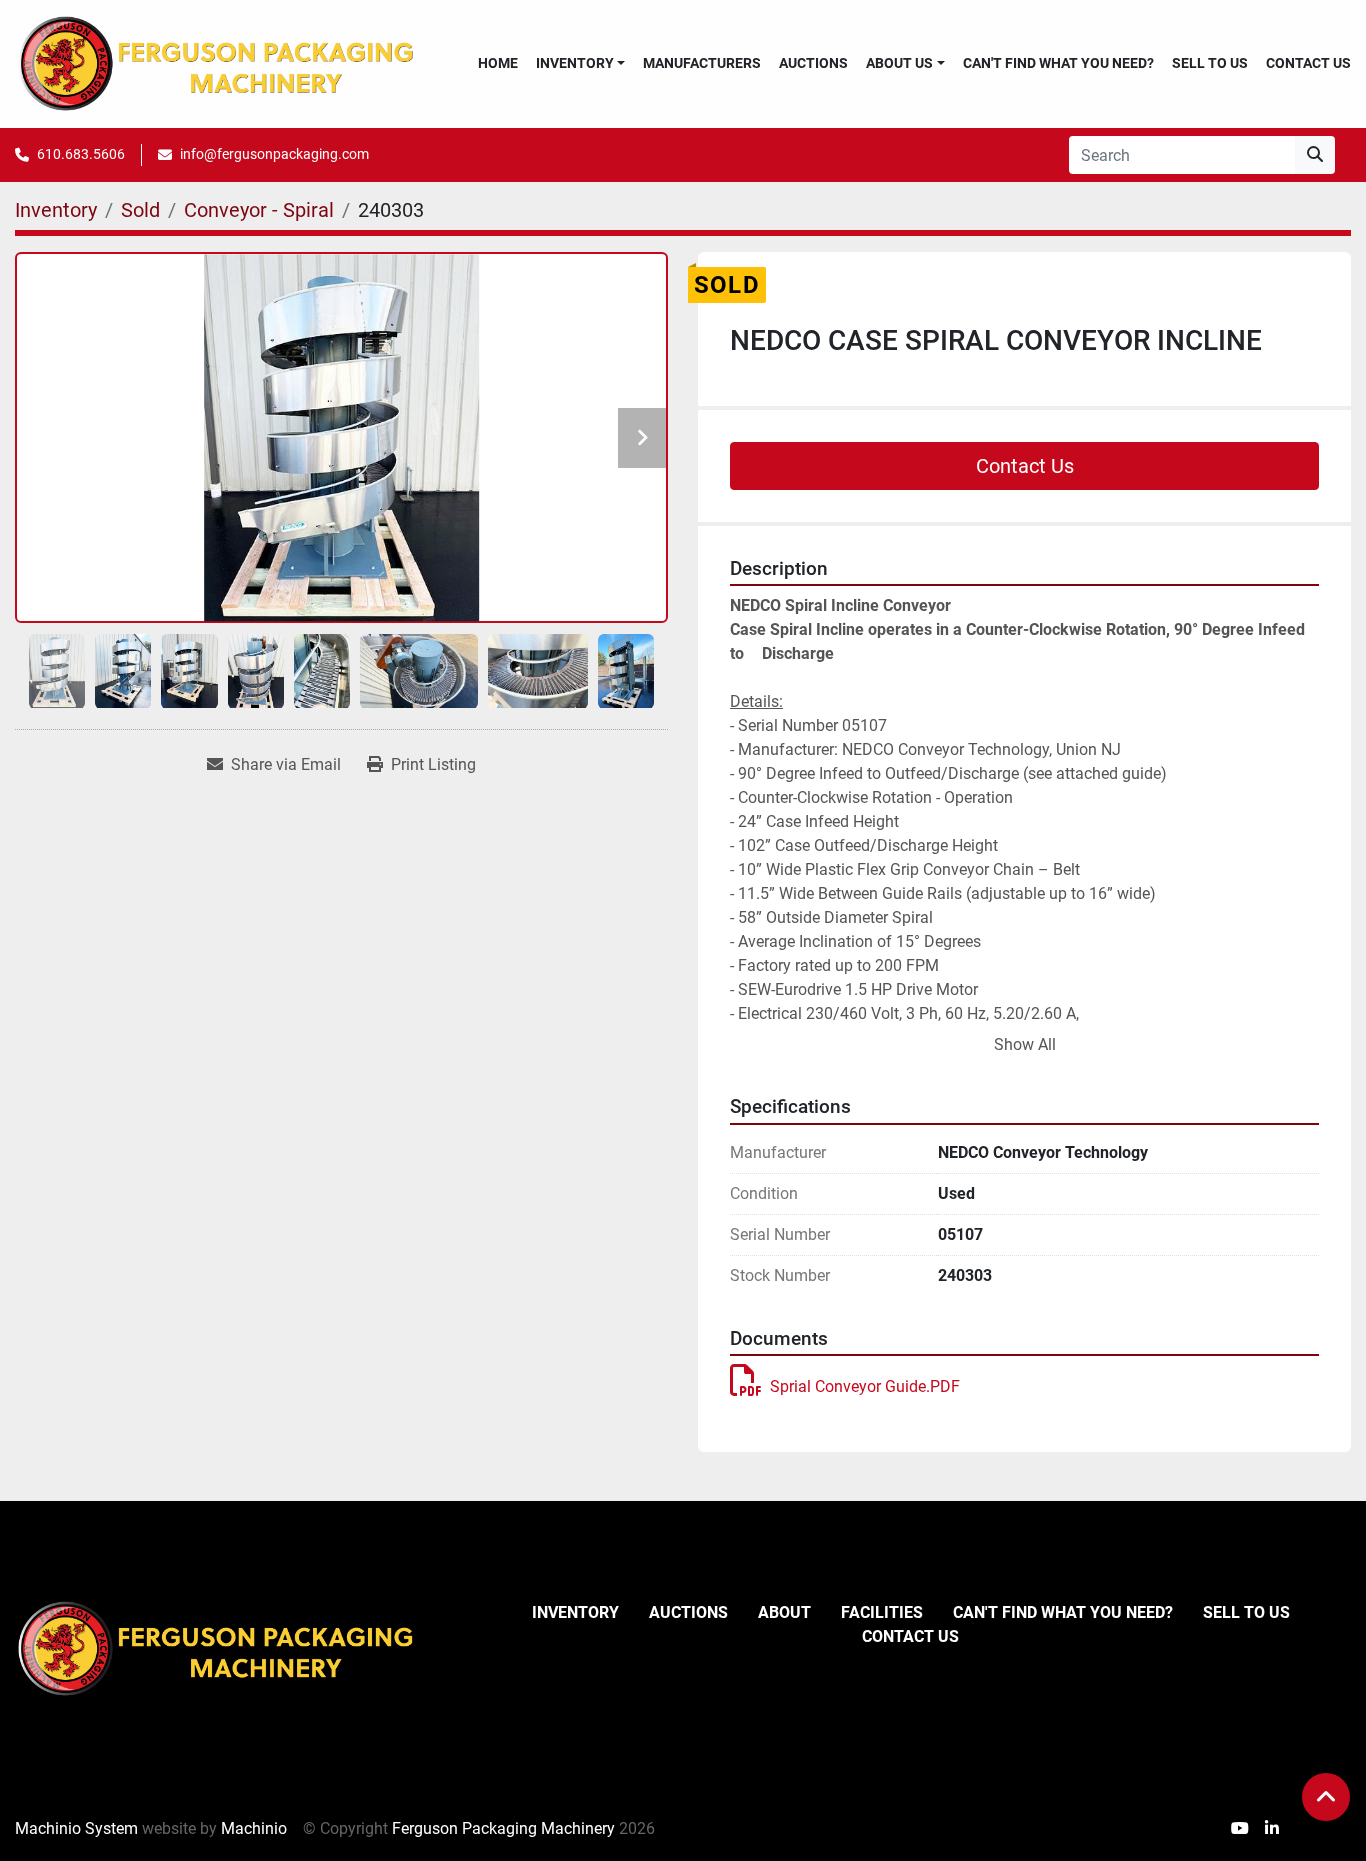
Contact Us (1308, 63)
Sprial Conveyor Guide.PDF (865, 1386)
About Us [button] (899, 63)
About (784, 1612)
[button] (581, 63)
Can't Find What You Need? (1058, 63)
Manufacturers (702, 63)
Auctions (813, 63)
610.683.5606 (81, 154)
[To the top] (1326, 1797)
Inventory (575, 63)
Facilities (882, 1612)
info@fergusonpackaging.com (274, 154)
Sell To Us (1210, 63)
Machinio (254, 1828)
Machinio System (76, 1828)
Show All (1025, 1044)
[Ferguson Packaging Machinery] (215, 1647)
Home (498, 63)
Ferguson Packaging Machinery (503, 1828)
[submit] (1315, 155)
